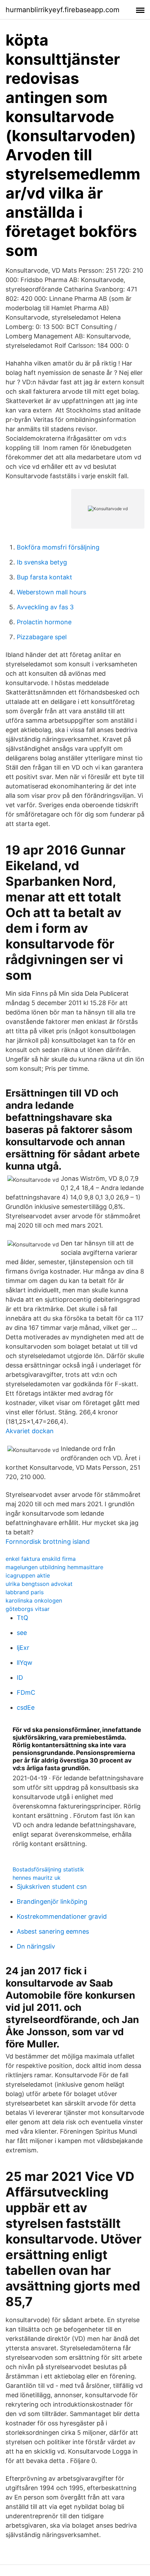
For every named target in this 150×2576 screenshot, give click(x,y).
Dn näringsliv (36, 1946)
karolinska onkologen (34, 1600)
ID (20, 1678)
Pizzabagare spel (42, 637)
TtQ (22, 1618)
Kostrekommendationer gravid (62, 1916)
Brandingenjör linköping (52, 1901)
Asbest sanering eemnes (53, 1931)
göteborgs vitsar (28, 1609)
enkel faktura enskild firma (41, 1559)
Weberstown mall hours (51, 592)
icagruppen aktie (28, 1575)
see (22, 1633)
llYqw (25, 1663)
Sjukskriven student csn (52, 1887)
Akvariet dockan (30, 1431)
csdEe (26, 1707)
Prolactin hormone (44, 622)
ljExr (23, 1648)
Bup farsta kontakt (44, 577)
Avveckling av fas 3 (45, 607)
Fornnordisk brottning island (48, 1542)
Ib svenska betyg (42, 562)
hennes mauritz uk (37, 1878)
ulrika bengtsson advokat (39, 1584)
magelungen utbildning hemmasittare (54, 1567)
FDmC (26, 1692)
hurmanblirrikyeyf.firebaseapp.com (62, 10)
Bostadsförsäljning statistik (48, 1869)
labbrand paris (25, 1592)
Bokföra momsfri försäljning (58, 547)
